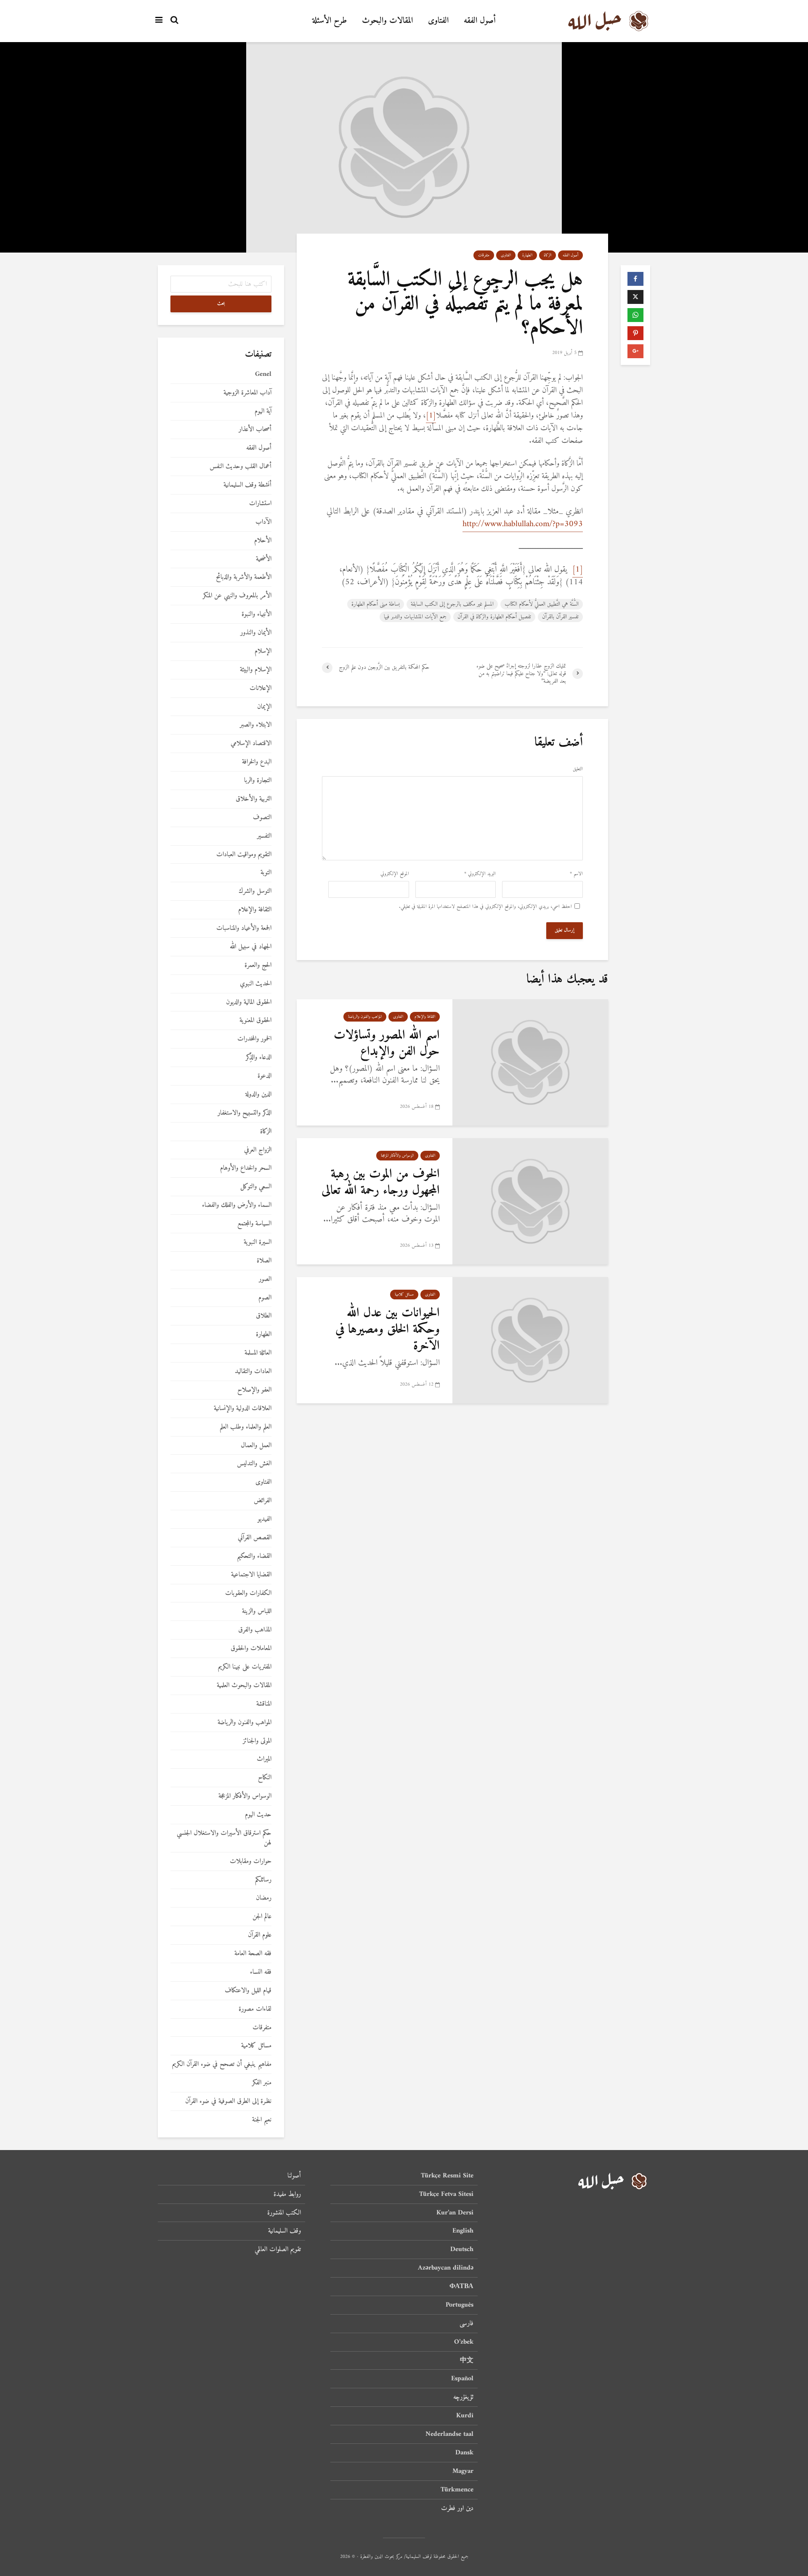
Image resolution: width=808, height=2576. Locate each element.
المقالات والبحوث (387, 21)
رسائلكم (263, 1880)
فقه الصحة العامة (253, 1954)
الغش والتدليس (254, 1464)
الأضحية (264, 559)
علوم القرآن (260, 1935)
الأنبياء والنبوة (256, 614)
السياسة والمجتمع (254, 1224)
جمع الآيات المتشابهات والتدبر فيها (415, 617)
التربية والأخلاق (254, 799)
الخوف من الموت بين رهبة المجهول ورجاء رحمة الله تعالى (381, 1182)
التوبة (266, 873)
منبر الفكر (262, 2083)
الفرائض (263, 1501)
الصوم (265, 1298)
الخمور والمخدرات (254, 1039)
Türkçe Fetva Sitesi (446, 2194)
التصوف (262, 818)
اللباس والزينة (257, 1611)
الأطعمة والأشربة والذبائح (244, 577)
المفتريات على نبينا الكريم (245, 1667)
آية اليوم (263, 411)
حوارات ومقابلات (251, 1861)
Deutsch (462, 2249)
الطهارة (527, 255)
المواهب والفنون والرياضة (365, 1017)
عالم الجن (262, 1917)
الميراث (264, 1759)
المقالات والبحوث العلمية (244, 1686)
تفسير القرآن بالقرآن (560, 617)
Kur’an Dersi (455, 2213)
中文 (467, 2360)
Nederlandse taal (449, 2434)
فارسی (466, 2323)
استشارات (260, 504)
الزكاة (548, 255)
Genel (263, 374)
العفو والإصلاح (254, 1390)
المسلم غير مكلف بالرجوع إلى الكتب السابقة (452, 604)
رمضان (264, 1898)
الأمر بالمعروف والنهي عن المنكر (237, 596)
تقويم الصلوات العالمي (278, 2249)
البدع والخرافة (257, 762)
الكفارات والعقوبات (248, 1593)
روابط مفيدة (287, 2194)
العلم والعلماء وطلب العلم (246, 1427)
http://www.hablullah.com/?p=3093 (523, 524)
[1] (431, 416)
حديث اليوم (258, 1815)
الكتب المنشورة (284, 2213)
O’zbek (464, 2342)
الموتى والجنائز (257, 1741)
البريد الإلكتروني (480, 874)
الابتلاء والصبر (256, 725)
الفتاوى (438, 21)
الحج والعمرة (258, 965)
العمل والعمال (256, 1446)
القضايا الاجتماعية (251, 1575)
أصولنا (294, 2176)
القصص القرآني (255, 1538)
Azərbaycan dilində (446, 2268)
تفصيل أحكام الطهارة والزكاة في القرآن (494, 617)
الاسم (576, 874)
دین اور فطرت (457, 2508)
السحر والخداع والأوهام (246, 1168)
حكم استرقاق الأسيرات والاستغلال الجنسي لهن (224, 1838)
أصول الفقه (480, 21)
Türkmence (457, 2490)
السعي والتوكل (256, 1187)
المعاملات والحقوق (251, 1649)
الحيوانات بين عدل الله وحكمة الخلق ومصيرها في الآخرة (388, 1330)
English (463, 2231)
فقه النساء (261, 1972)
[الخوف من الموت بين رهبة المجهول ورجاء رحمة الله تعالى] (530, 1202)
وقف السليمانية (284, 2231)
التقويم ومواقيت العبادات (244, 855)
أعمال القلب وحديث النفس (241, 467)
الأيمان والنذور (256, 633)
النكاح (265, 1778)
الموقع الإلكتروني (395, 874)
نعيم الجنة (262, 2120)
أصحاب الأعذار (255, 430)
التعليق (578, 769)
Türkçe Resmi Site (447, 2176)
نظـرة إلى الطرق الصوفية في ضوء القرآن (228, 2101)
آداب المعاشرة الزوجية (247, 393)
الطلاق (264, 1316)
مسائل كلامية (404, 1295)
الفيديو (264, 1519)
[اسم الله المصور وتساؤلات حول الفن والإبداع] (530, 1063)
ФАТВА (461, 2286)
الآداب (263, 522)
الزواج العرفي (258, 1150)
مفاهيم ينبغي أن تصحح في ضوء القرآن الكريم (222, 2064)
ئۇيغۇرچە (463, 2397)
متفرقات (484, 255)
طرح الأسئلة (330, 21)
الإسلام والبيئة (256, 670)
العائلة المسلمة (258, 1353)
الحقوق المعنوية (255, 1021)
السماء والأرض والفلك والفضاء (237, 1205)
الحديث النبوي (256, 984)
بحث (221, 304)
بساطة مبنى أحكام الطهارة (376, 604)
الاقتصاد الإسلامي (251, 744)
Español (462, 2379)
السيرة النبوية (258, 1242)
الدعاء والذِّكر (259, 1058)
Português (460, 2305)
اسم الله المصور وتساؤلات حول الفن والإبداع (387, 1043)
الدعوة (264, 1076)
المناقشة (264, 1704)
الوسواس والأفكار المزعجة (397, 1156)
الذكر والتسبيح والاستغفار (245, 1113)
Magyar (463, 2471)
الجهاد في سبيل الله (251, 947)
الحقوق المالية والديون (249, 1002)
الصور (265, 1279)
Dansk (464, 2453)
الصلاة (264, 1261)
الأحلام (263, 541)
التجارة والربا (258, 781)
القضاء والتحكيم (254, 1556)
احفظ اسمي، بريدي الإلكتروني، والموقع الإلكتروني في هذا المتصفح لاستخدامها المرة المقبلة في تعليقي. (485, 907)
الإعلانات (260, 688)
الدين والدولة (258, 1095)
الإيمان (264, 707)
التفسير (264, 836)
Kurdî (465, 2416)
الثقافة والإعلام (425, 1017)
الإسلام (263, 651)
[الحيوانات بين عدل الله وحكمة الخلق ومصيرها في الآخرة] (530, 1340)
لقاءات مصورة (255, 2009)
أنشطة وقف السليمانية (247, 485)
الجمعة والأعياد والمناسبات (244, 928)
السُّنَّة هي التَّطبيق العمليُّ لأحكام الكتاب (542, 604)
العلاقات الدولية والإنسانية (243, 1409)
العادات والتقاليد (253, 1372)
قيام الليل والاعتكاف (248, 1991)
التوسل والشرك (255, 891)
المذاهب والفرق (255, 1630)
